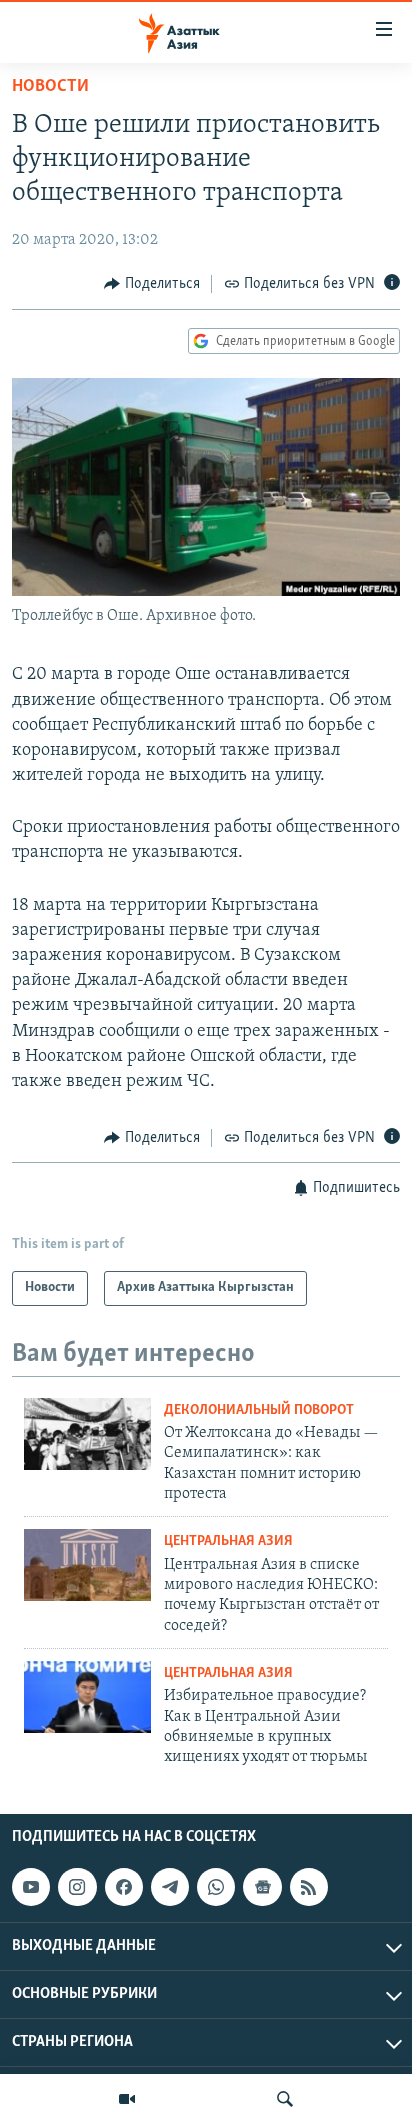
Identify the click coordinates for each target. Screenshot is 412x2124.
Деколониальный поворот (259, 1410)
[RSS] (309, 1887)
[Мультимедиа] (127, 2099)
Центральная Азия (228, 1541)
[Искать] (285, 2099)
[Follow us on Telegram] (170, 1887)
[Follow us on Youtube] (31, 1887)
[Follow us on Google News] (262, 1887)
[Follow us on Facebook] (124, 1887)
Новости (50, 87)
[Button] (152, 284)
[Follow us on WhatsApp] (216, 1887)
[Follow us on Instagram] (77, 1887)
